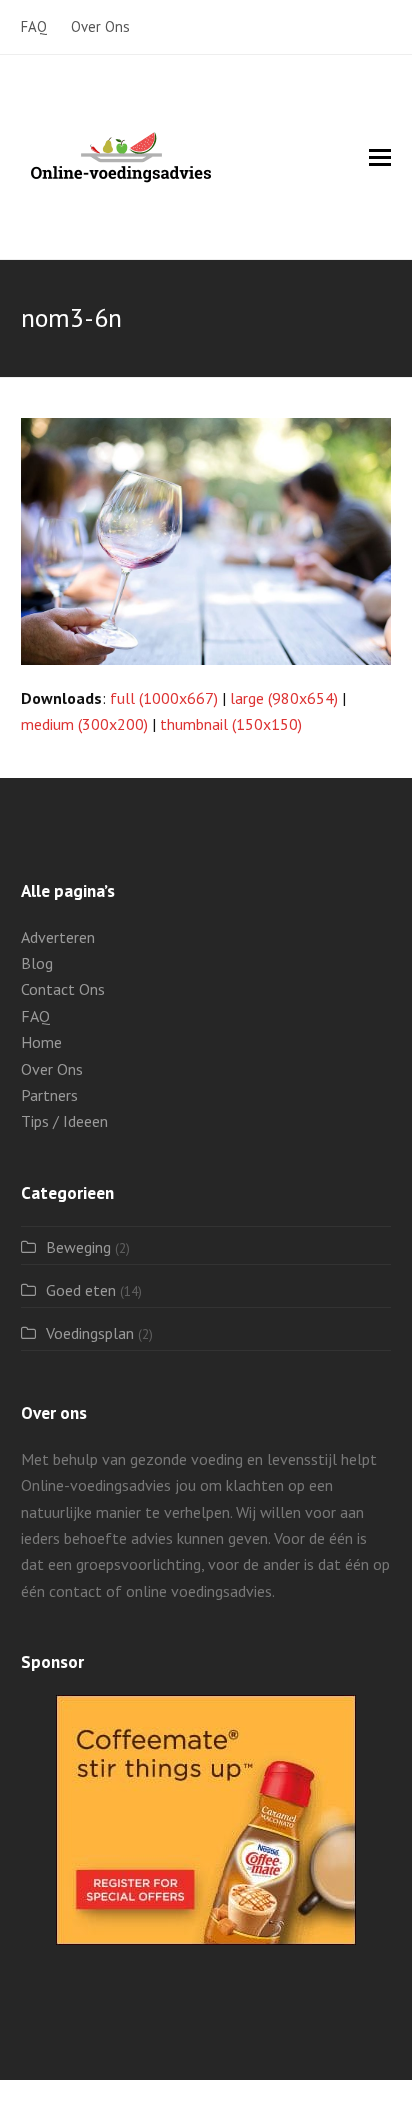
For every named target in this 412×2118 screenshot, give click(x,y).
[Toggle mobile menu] (380, 157)
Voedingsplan (90, 1333)
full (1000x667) (164, 698)
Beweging (78, 1247)
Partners (49, 1095)
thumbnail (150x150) (231, 724)
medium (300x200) (84, 724)
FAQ (35, 1016)
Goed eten (81, 1290)
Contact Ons (63, 989)
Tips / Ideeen (64, 1121)
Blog (37, 963)
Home (41, 1042)
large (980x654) (284, 698)
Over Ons (52, 1069)
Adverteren (58, 937)
